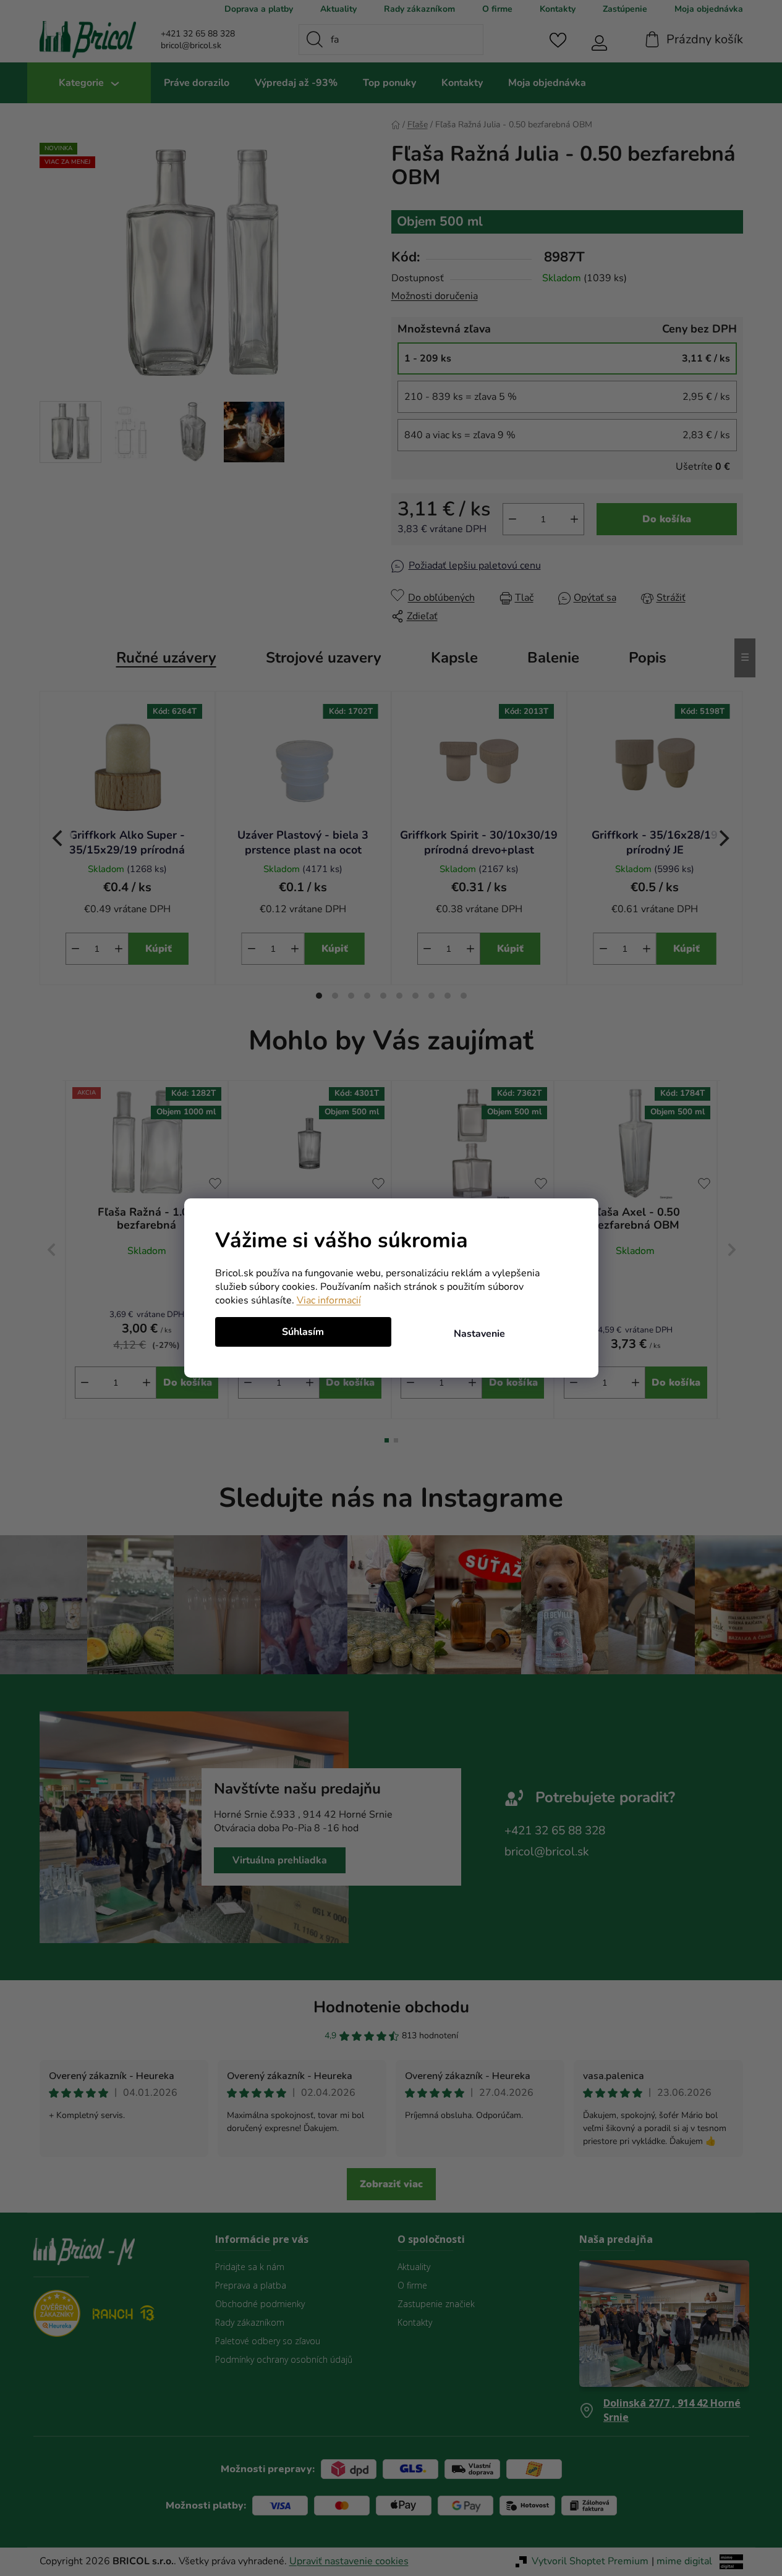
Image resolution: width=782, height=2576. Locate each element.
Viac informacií (329, 1300)
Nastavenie (479, 1334)
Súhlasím (303, 1332)
